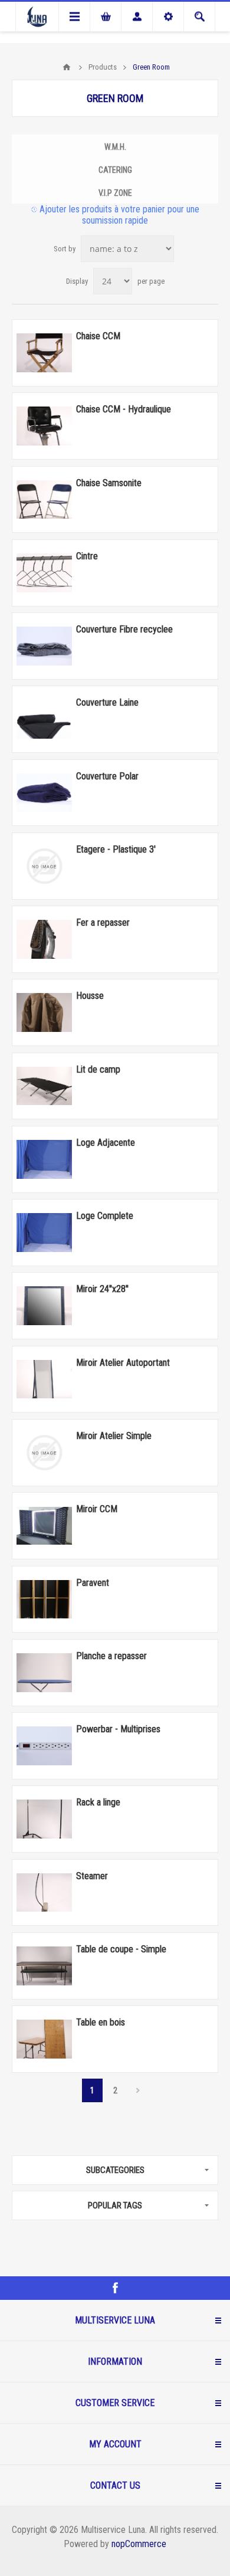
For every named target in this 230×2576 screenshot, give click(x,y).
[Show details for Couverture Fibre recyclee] (44, 646)
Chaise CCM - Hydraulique (124, 409)
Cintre (87, 556)
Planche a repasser (111, 1656)
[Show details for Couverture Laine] (44, 719)
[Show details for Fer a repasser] (44, 939)
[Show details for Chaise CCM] (44, 353)
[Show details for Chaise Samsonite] (44, 500)
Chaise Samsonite (109, 483)
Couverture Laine (107, 702)
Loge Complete (105, 1216)
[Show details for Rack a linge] (44, 1819)
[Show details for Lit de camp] (44, 1086)
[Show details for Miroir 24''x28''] (44, 1306)
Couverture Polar (107, 776)
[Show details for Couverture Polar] (44, 793)
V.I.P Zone (115, 193)
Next (138, 2090)
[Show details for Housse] (44, 1012)
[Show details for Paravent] (44, 1600)
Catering (115, 170)
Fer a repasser (103, 922)
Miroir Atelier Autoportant (123, 1363)
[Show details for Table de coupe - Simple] (44, 1966)
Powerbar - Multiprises (118, 1729)
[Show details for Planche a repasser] (44, 1673)
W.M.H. (115, 147)
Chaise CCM (98, 336)
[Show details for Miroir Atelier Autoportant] (44, 1379)
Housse (90, 996)
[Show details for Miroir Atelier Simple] (44, 1453)
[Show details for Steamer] (44, 1893)
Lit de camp (98, 1069)
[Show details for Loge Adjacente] (44, 1159)
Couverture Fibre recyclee (124, 629)
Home (67, 67)
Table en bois (101, 2022)
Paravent (93, 1583)
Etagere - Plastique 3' (116, 849)
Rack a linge (98, 1802)
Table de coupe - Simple (121, 1949)
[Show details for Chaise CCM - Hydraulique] (44, 426)
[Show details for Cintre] (44, 573)
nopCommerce (139, 2544)
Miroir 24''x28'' (102, 1289)
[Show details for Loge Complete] (44, 1233)
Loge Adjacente (106, 1143)
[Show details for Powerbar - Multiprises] (44, 1746)
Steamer (92, 1876)
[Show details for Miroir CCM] (44, 1526)
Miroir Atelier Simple (114, 1436)
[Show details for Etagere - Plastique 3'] (44, 866)
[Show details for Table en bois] (44, 2039)
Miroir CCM (97, 1509)
